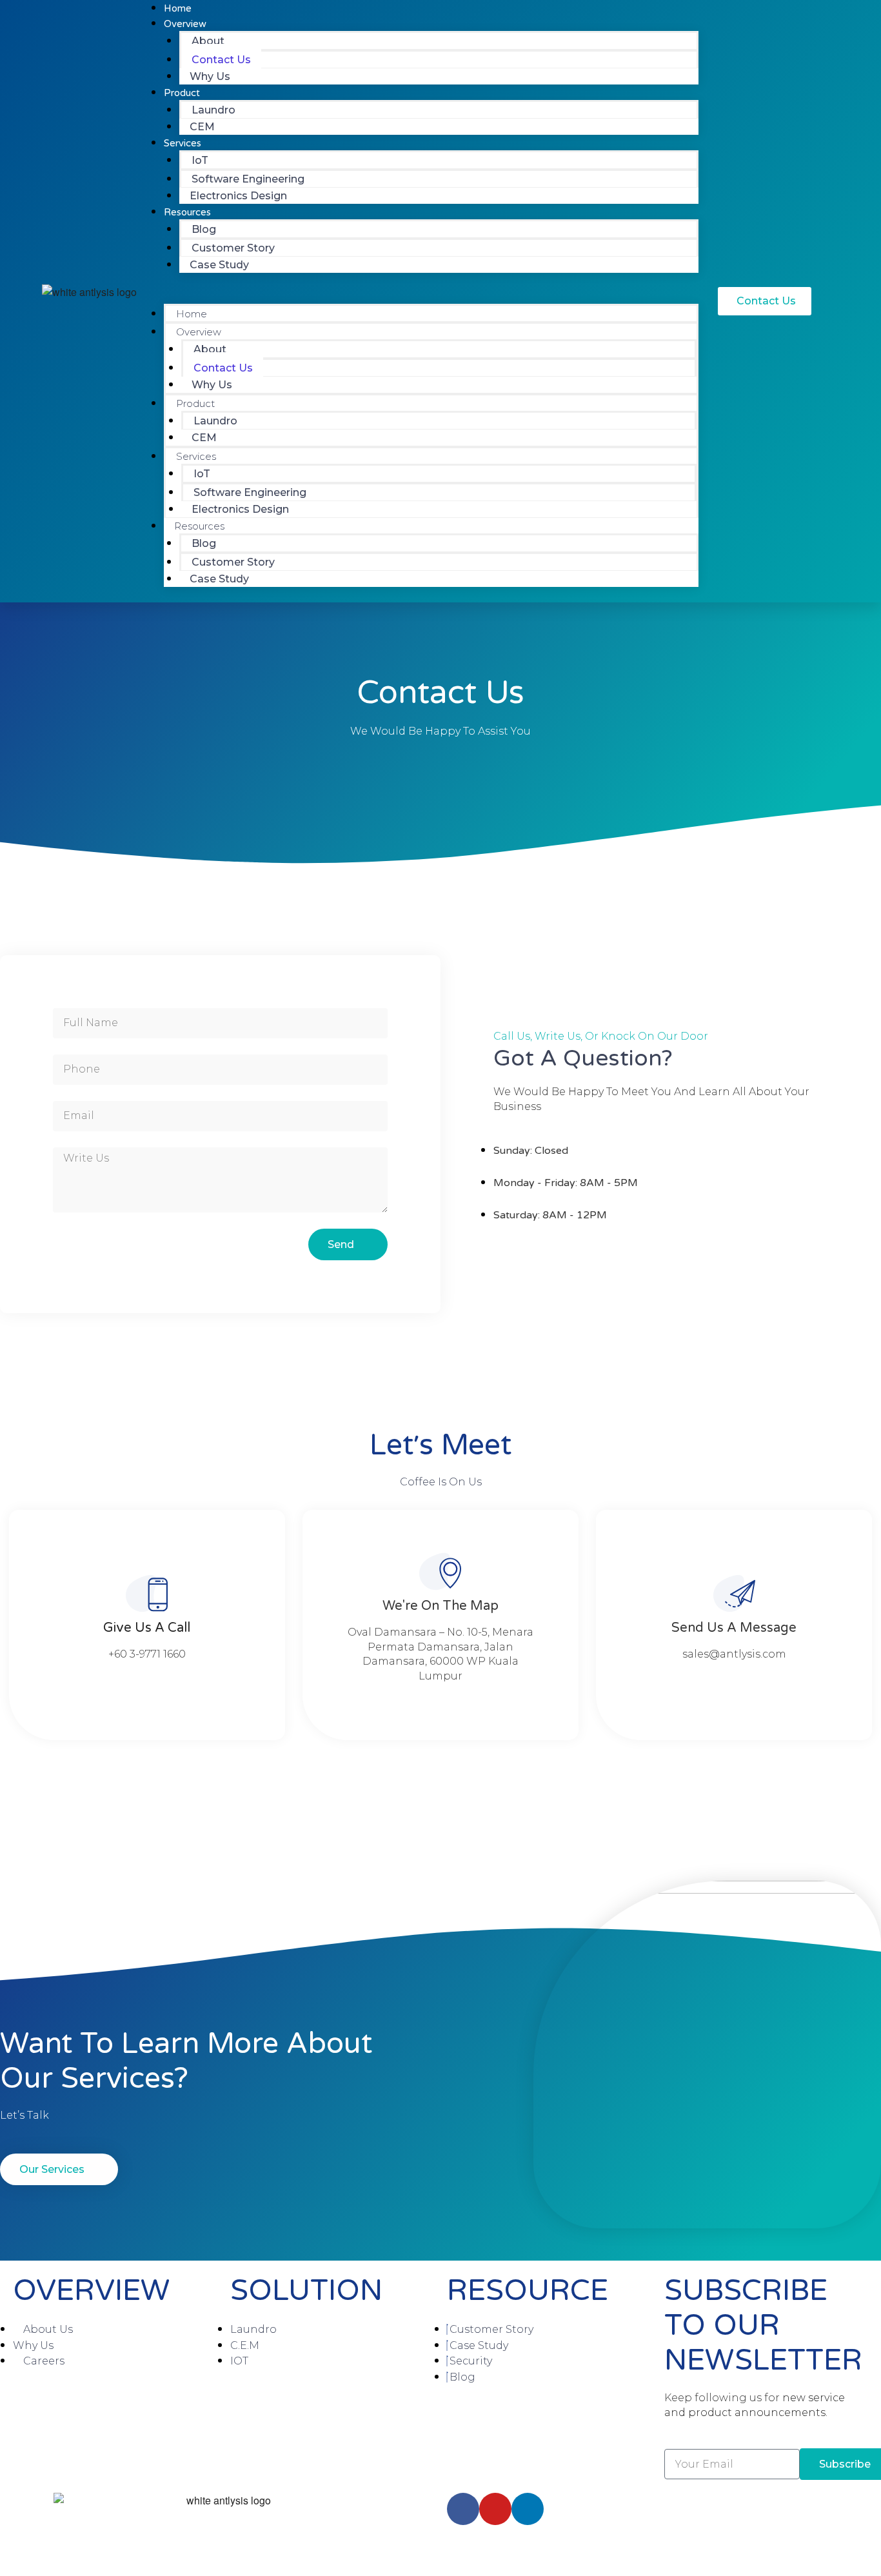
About (208, 41)
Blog (204, 229)
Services (183, 143)
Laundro (213, 110)
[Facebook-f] (463, 2509)
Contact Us (221, 60)
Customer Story (233, 248)
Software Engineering (248, 179)
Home (192, 314)
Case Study (219, 265)
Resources (187, 212)
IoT (200, 160)
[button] (431, 296)
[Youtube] (495, 2509)
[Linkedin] (528, 2509)
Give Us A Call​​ (147, 1628)
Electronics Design (238, 196)
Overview (199, 332)
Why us (210, 76)
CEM (202, 127)
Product (182, 93)
